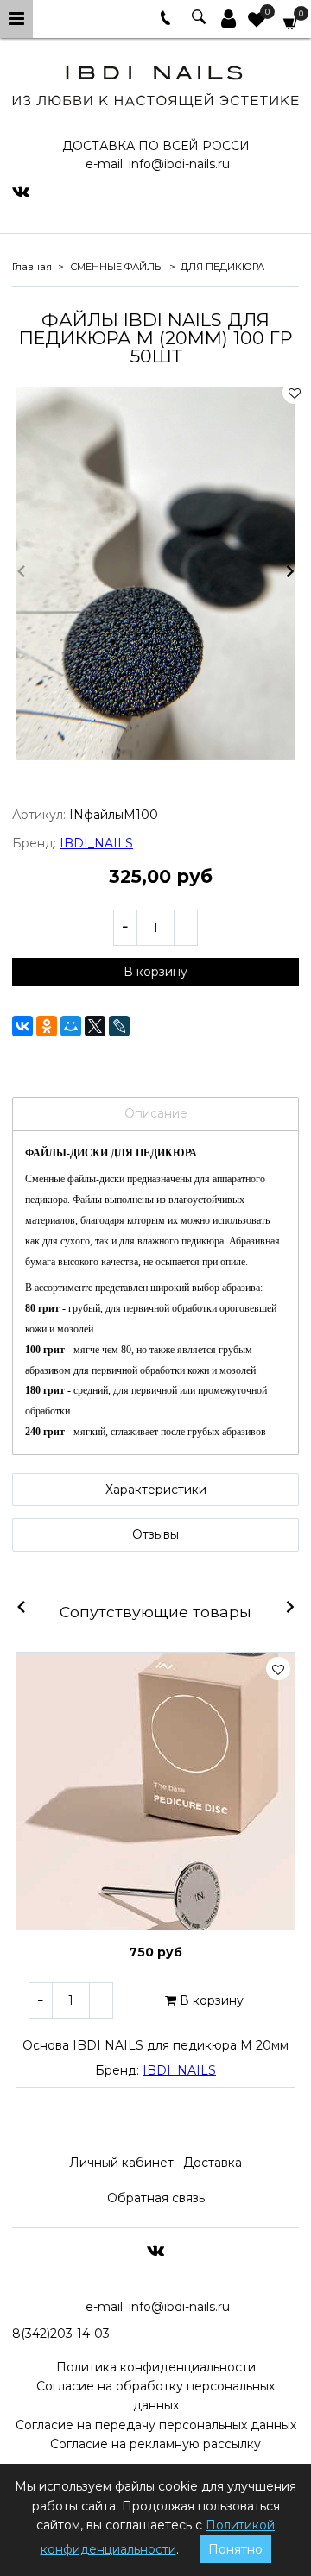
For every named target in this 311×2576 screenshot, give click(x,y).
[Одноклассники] (47, 1026)
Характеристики (156, 1490)
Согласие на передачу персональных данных (156, 2425)
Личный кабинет (121, 2163)
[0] (257, 22)
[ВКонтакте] (22, 1026)
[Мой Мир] (71, 1026)
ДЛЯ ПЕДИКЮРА (222, 267)
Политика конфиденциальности (156, 2367)
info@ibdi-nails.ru (179, 164)
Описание (156, 1113)
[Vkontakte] (21, 191)
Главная (32, 267)
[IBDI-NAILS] (155, 83)
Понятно (235, 2549)
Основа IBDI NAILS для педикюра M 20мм (155, 2045)
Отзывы (155, 1534)
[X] (95, 1026)
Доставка (213, 2163)
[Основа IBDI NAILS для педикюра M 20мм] (155, 1792)
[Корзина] (291, 22)
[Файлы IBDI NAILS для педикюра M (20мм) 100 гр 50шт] (155, 573)
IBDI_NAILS (96, 843)
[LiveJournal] (119, 1026)
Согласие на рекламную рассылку (155, 2444)
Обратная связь (156, 2198)
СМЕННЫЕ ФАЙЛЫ (117, 267)
